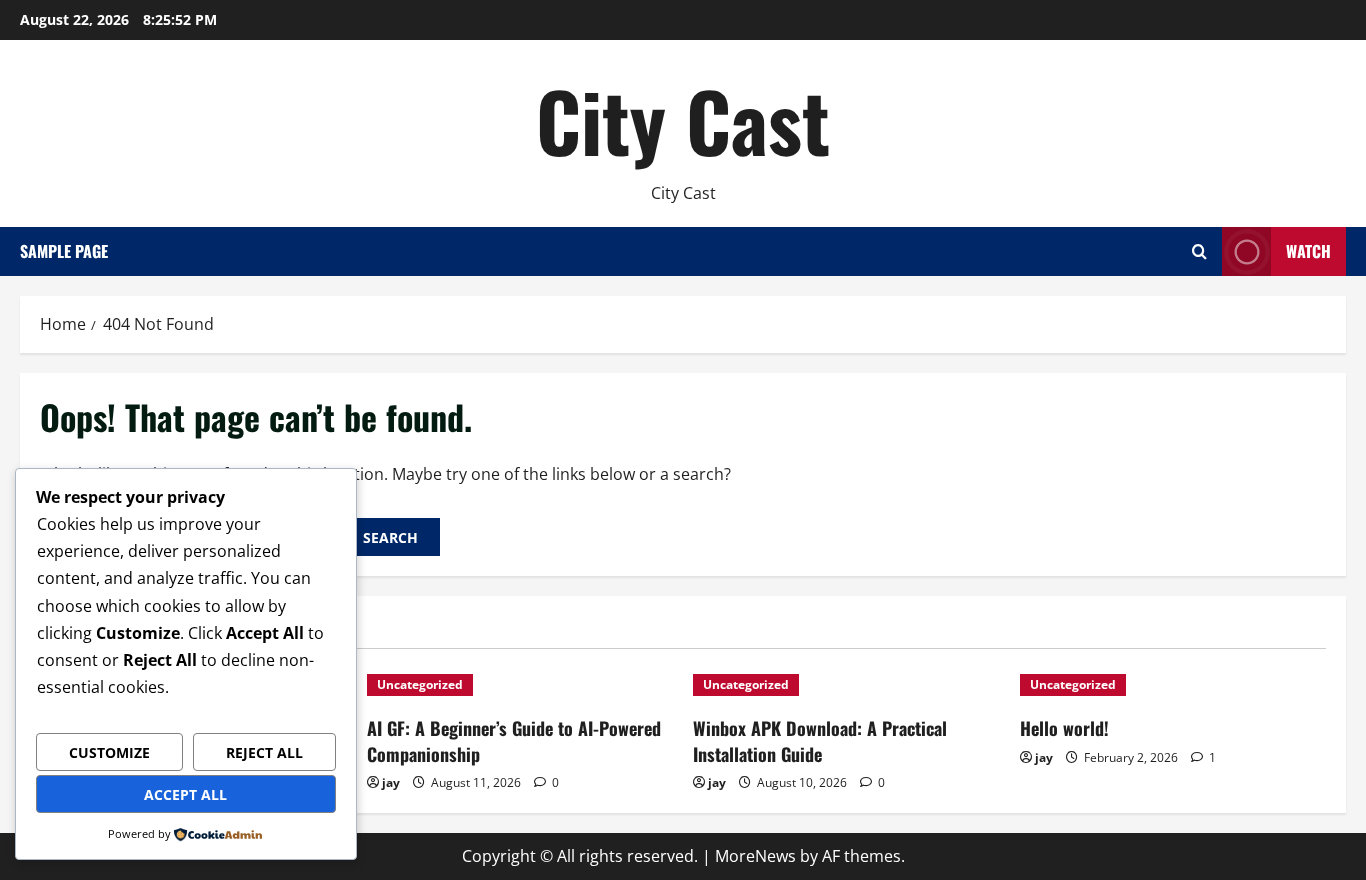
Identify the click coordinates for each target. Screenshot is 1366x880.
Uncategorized (420, 684)
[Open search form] (1199, 251)
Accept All (185, 794)
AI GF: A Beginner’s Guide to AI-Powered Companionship (514, 740)
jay (391, 782)
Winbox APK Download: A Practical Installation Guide (820, 740)
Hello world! (1064, 728)
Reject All (264, 752)
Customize (109, 752)
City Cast (683, 120)
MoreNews (755, 856)
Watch (1308, 251)
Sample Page (64, 251)
